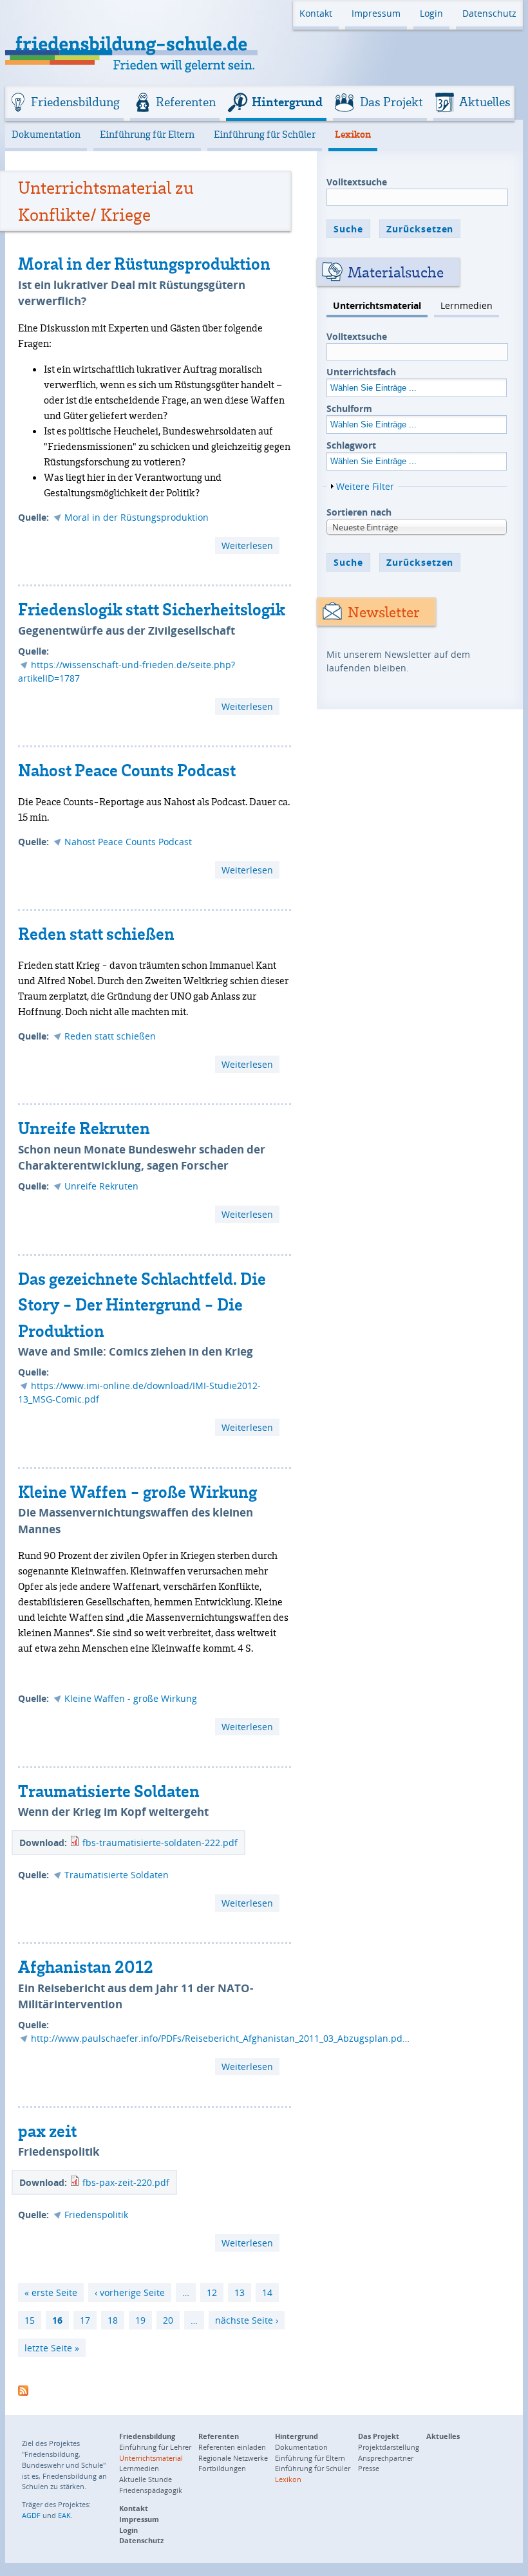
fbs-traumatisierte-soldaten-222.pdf (160, 1843)
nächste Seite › (247, 2320)
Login (431, 13)
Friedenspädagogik (151, 2490)
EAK (64, 2515)
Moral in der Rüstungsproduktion (144, 263)
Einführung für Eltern (147, 134)
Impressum (376, 13)
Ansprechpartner (386, 2458)
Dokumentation (46, 134)
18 (113, 2320)
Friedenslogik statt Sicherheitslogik (152, 609)
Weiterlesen (250, 546)
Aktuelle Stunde (146, 2479)
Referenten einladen (232, 2447)
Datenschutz (489, 13)
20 (168, 2320)
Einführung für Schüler (265, 134)
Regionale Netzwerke (233, 2458)
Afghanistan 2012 (86, 1966)
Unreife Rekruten (84, 1128)
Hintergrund (287, 102)
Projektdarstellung (389, 2447)
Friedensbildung (75, 102)
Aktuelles (485, 102)
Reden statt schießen (96, 933)
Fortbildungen (222, 2468)
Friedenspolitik (96, 2215)
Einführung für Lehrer (155, 2447)
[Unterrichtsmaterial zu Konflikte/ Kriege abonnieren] (23, 2388)
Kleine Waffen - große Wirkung (137, 1491)
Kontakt (316, 13)
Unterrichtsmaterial (377, 305)
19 (140, 2320)
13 (240, 2292)
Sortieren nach (359, 512)
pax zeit (47, 2131)
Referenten (186, 102)
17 (85, 2320)
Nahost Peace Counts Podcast (127, 770)
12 (212, 2292)
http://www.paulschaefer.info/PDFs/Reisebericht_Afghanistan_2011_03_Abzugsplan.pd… (220, 2038)
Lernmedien (467, 305)
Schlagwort (351, 445)
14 (267, 2292)
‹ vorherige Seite (130, 2292)
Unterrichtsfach (361, 372)
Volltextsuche (357, 182)
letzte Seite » (52, 2348)
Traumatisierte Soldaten (109, 1791)
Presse (369, 2468)
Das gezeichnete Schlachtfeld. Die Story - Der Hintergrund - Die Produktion (142, 1304)
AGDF (31, 2515)
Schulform (349, 408)
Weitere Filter (365, 486)
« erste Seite (51, 2292)
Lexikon (353, 134)
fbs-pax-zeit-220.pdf (126, 2182)
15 (30, 2320)
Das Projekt (391, 102)
